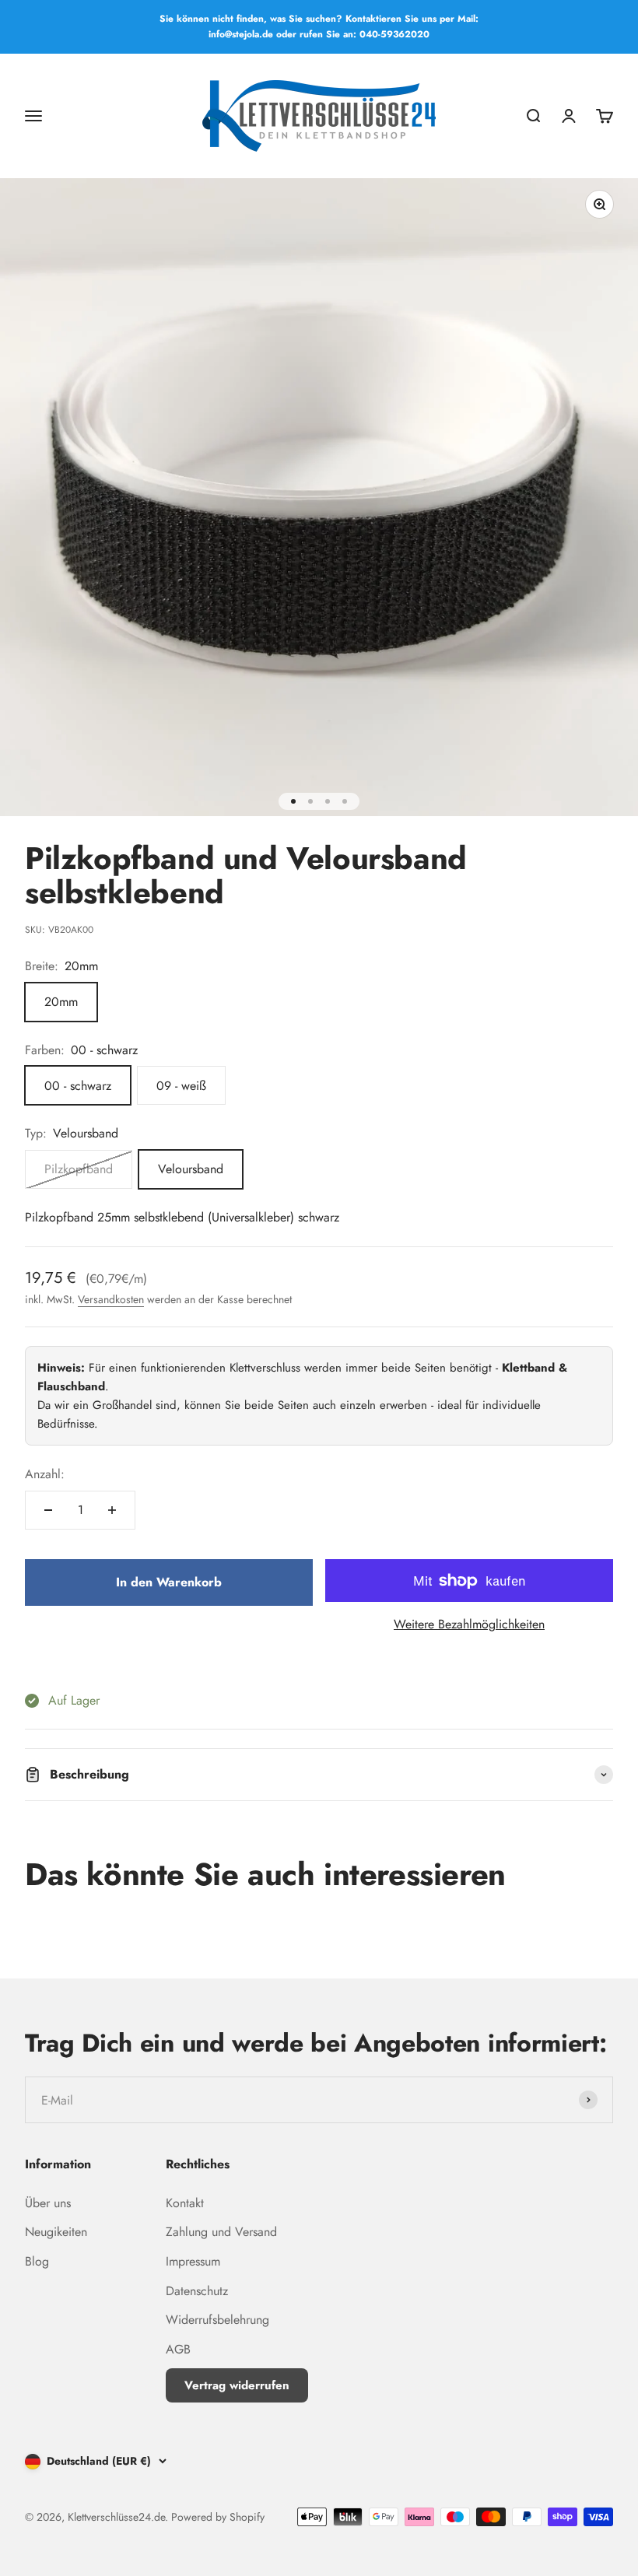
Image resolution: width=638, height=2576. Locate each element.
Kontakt (185, 2203)
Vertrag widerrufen (237, 2385)
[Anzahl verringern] (48, 1510)
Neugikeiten (56, 2232)
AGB (178, 2349)
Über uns (48, 2203)
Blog (37, 2261)
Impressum (193, 2261)
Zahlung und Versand (221, 2232)
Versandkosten (111, 1299)
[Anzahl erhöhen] (112, 1510)
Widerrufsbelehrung (217, 2320)
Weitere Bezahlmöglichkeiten (469, 1624)
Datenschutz (197, 2291)
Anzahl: (45, 1474)
